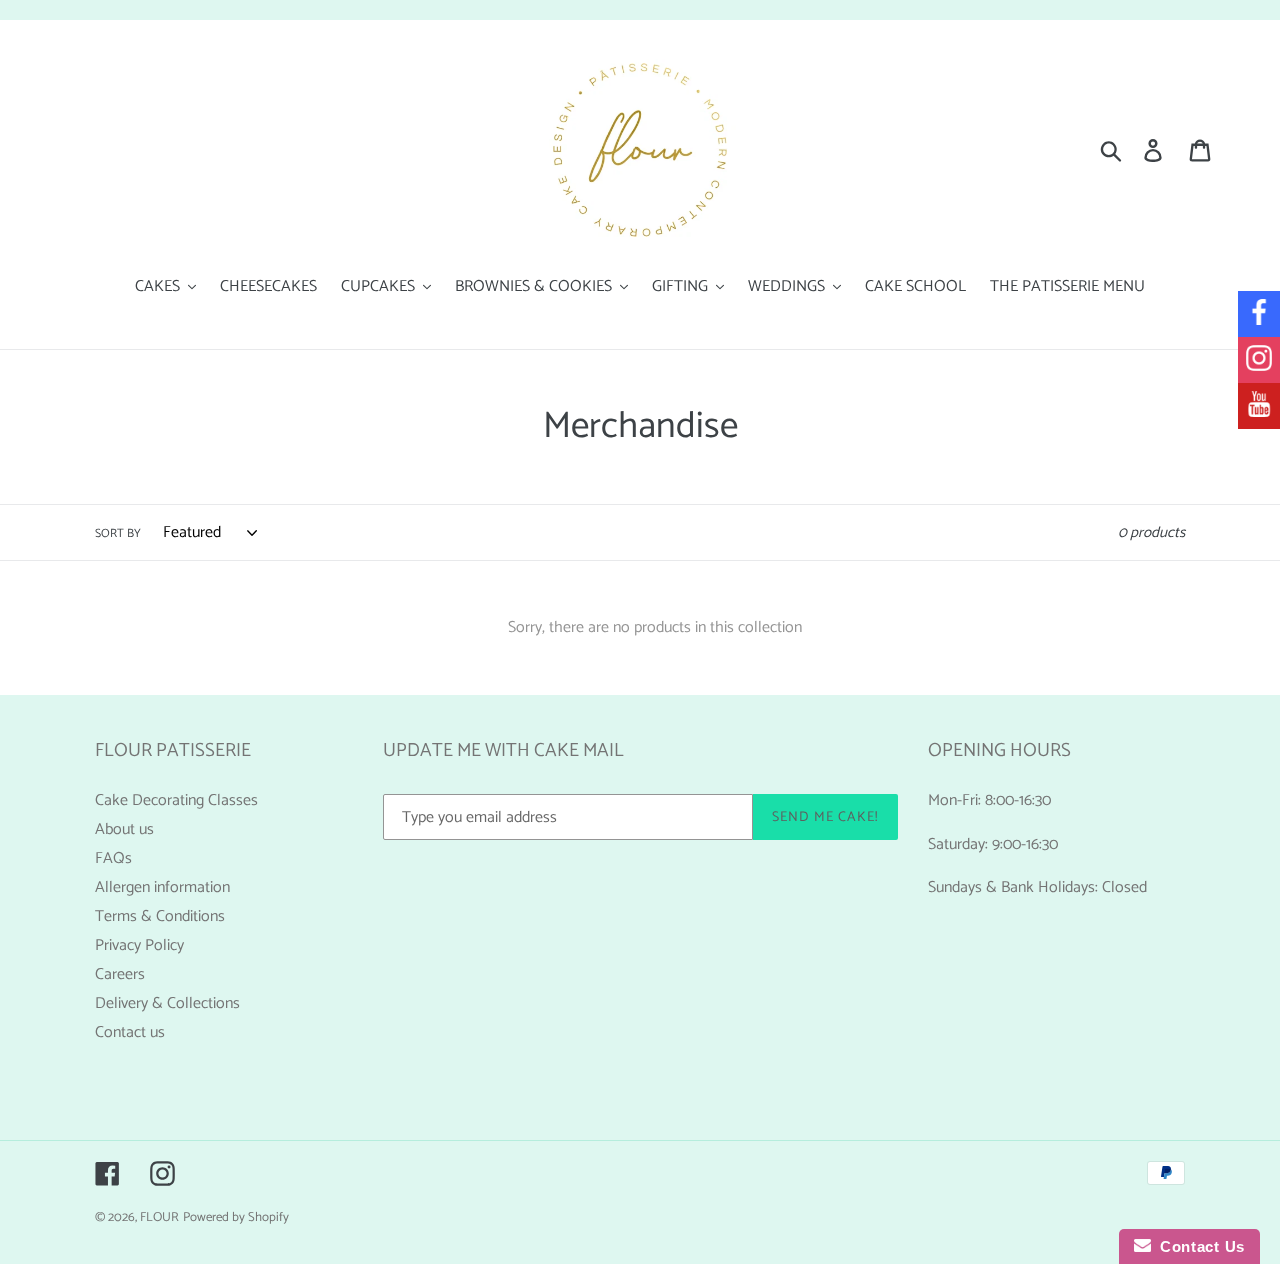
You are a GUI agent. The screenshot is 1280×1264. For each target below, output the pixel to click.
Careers (120, 974)
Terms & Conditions (160, 916)
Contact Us (1198, 1246)
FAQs (113, 858)
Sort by (118, 534)
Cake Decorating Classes (176, 800)
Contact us (130, 1032)
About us (124, 829)
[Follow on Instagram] (1259, 360)
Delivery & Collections (167, 1003)
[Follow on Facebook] (1259, 314)
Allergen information (162, 887)
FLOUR (159, 1217)
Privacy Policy (139, 945)
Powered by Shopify (236, 1217)
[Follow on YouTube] (1259, 406)
